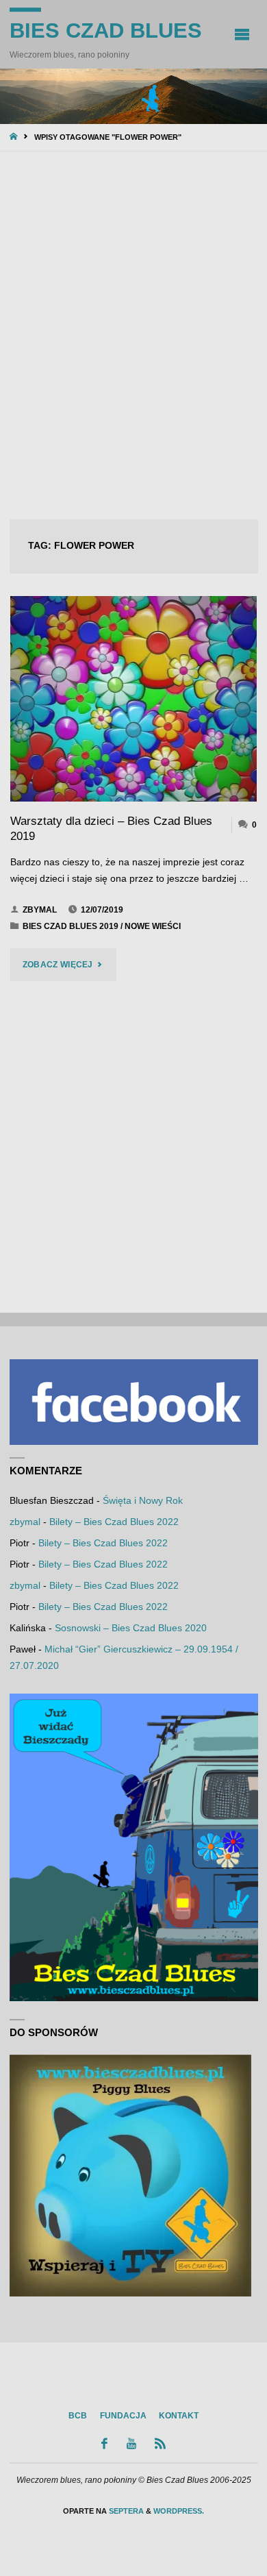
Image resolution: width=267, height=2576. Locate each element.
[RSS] (161, 2443)
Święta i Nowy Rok (143, 1501)
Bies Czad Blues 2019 (71, 926)
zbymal (25, 1522)
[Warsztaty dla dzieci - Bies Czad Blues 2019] (134, 699)
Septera (125, 2511)
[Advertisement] (133, 337)
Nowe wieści (153, 926)
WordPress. (179, 2511)
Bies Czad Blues (106, 30)
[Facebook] (105, 2443)
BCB (78, 2416)
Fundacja (123, 2416)
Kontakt (179, 2416)
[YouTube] (131, 2443)
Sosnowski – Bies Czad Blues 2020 (131, 1628)
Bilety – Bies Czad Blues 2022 (114, 1522)
